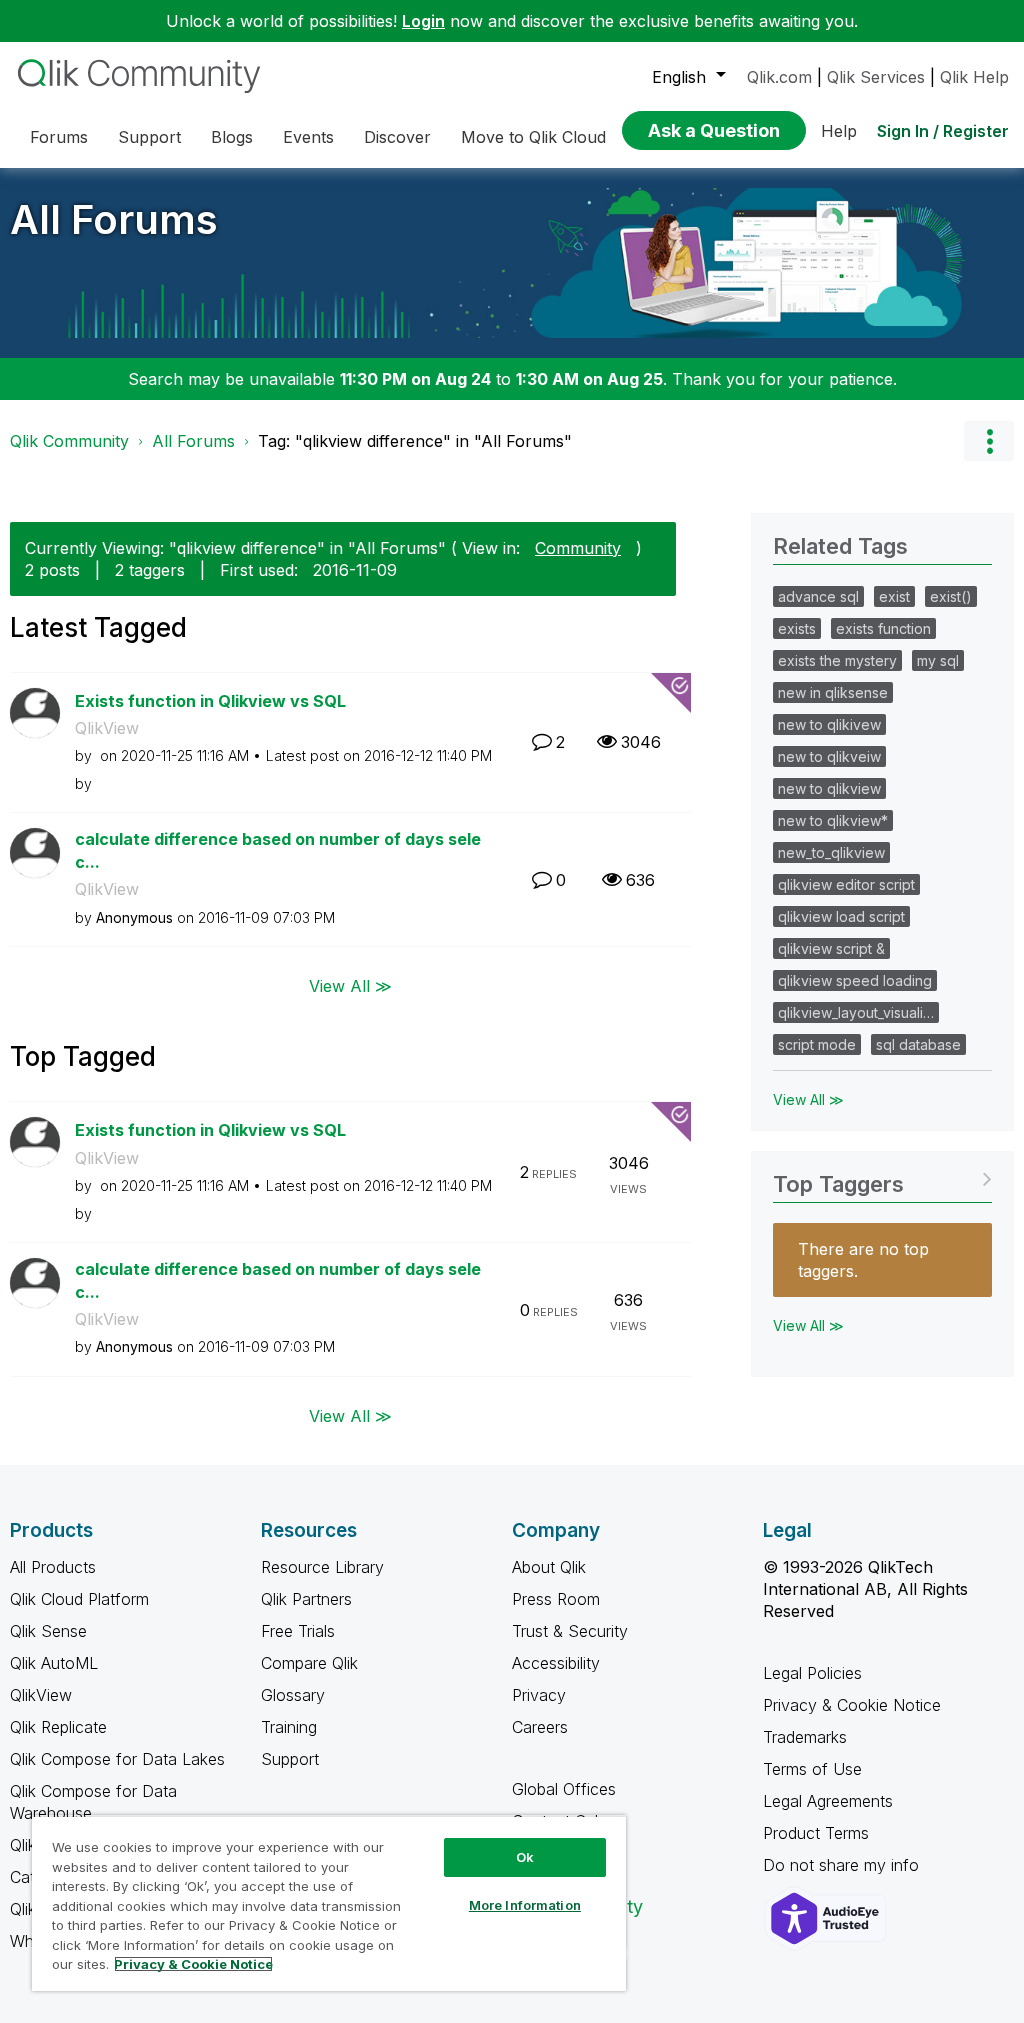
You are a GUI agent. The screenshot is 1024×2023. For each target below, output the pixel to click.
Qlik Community (69, 441)
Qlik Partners (306, 1599)
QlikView (107, 728)
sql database (918, 1044)
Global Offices (564, 1789)
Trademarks (805, 1737)
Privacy (539, 1695)
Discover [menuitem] (397, 137)
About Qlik (549, 1567)
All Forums (114, 219)
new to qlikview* (833, 820)
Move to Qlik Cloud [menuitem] (533, 137)
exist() (951, 596)
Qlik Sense (48, 1631)
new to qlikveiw (829, 756)
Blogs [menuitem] (232, 137)
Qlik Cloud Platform (79, 1599)
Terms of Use (812, 1769)
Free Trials (298, 1631)
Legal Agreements (828, 1801)
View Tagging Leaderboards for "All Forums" (882, 1177)
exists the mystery (837, 660)
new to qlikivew (829, 724)
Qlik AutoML (54, 1663)
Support (290, 1759)
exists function (883, 628)
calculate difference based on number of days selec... (278, 850)
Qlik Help (974, 77)
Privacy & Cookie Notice (852, 1705)
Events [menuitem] (308, 137)
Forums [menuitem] (59, 137)
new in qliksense (833, 692)
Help (839, 131)
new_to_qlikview (831, 852)
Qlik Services (876, 77)
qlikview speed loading (855, 980)
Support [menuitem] (149, 137)
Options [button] (989, 441)
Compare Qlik (309, 1663)
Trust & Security (570, 1631)
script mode (817, 1044)
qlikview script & (831, 948)
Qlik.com (779, 77)
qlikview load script (841, 916)
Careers (540, 1727)
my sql (938, 660)
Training (289, 1727)
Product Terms (816, 1833)
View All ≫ (350, 986)
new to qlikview (829, 788)
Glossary (293, 1695)
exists (797, 628)
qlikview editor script (846, 884)
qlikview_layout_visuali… (856, 1012)
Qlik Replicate (58, 1727)
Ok (525, 1857)
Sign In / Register (943, 131)
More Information (525, 1905)
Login (423, 21)
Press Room (556, 1599)
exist (894, 596)
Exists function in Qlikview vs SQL (210, 701)
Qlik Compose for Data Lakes (117, 1759)
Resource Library (322, 1567)
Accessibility (556, 1663)
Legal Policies (812, 1673)
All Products (53, 1567)
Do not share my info (843, 1865)
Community (578, 548)
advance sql (818, 596)
